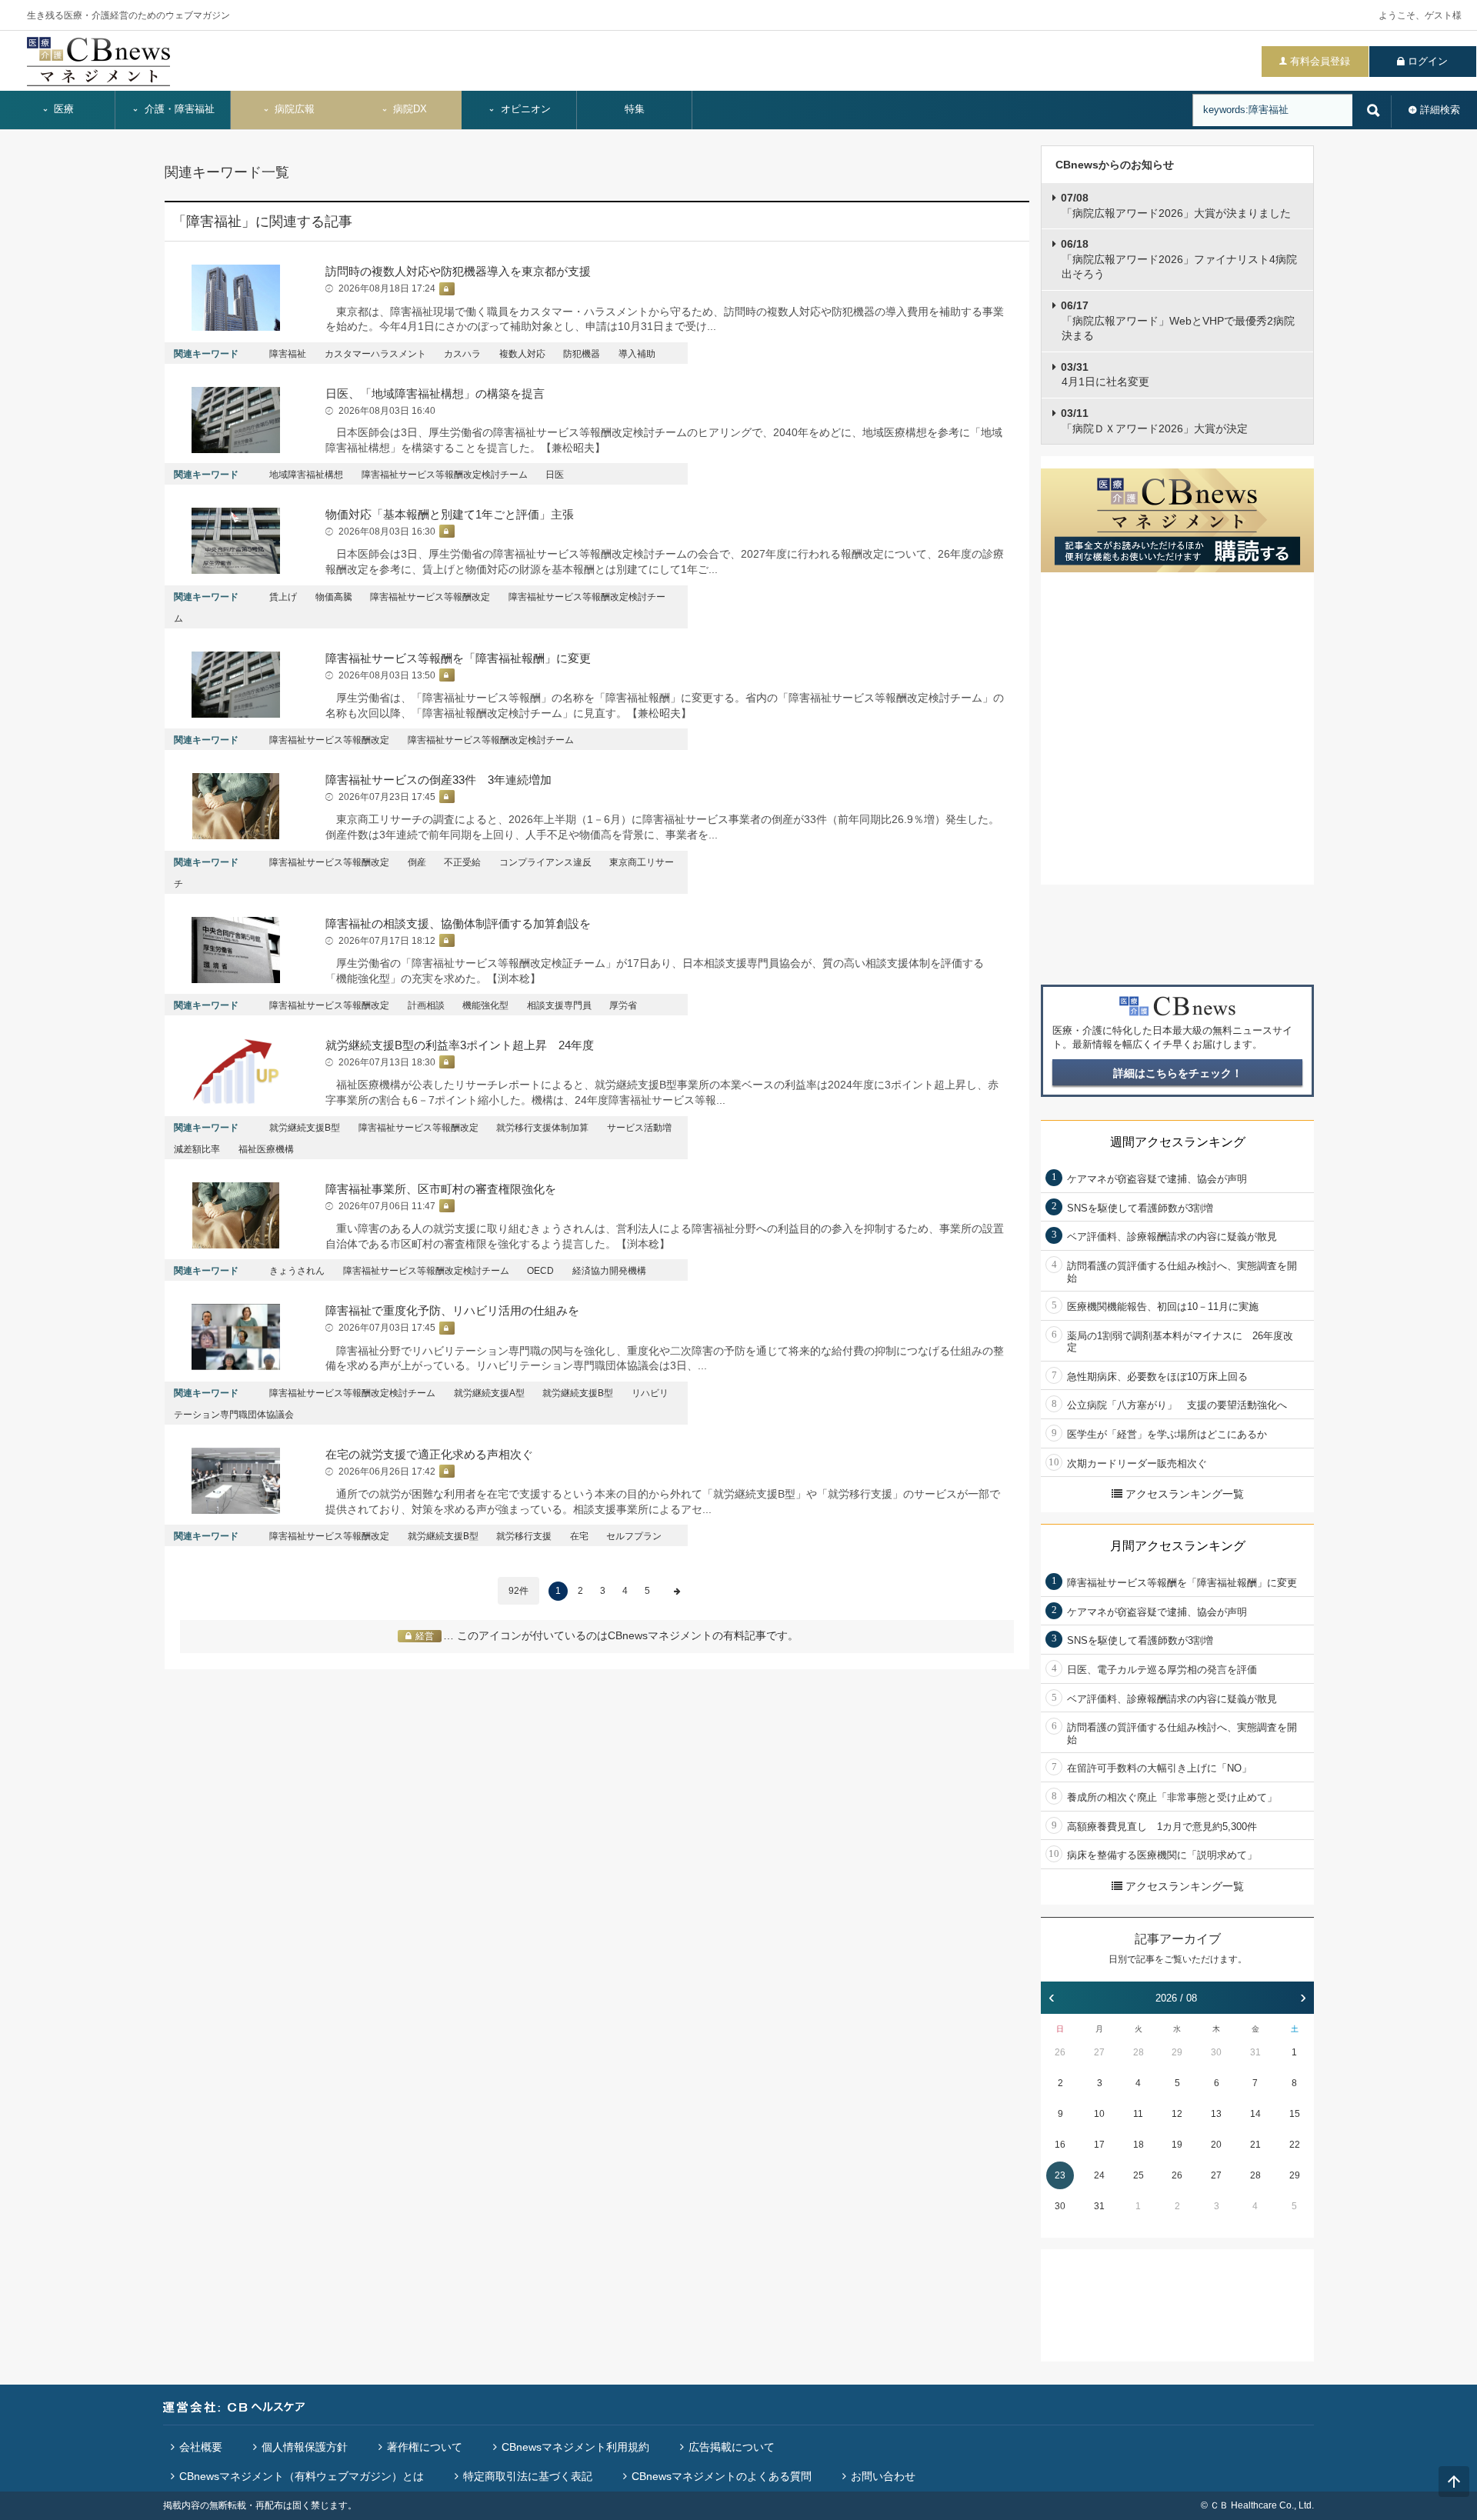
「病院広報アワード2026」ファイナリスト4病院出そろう (1179, 259)
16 (1060, 2145)
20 (1216, 2145)
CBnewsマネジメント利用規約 (575, 2447)
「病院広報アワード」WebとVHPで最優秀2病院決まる (1178, 320)
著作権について (425, 2447)
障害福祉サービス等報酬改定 (430, 597)
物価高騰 (334, 597)
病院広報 (293, 109)
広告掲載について (732, 2447)
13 (1216, 2114)
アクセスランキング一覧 (1185, 1494)
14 (1255, 2114)
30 (1216, 2052)
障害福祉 (288, 354)
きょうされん (297, 1271)
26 (1060, 2052)
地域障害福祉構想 (306, 475)
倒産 (417, 862)
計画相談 (426, 1005)
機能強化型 (485, 1005)
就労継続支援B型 (305, 1128)
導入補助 (637, 354)
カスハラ (462, 354)
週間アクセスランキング (1178, 1142)
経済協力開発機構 (609, 1271)
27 (1099, 2052)
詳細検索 (1440, 110)
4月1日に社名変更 (1105, 375)
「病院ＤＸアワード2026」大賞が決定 (1154, 421)
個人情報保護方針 (305, 2447)
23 (1060, 2175)
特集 (635, 109)
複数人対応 (522, 354)
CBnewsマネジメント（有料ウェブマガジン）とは (302, 2476)
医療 (62, 109)
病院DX (408, 109)
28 (1139, 2052)
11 (1138, 2114)
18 (1139, 2145)
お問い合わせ (883, 2476)
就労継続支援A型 (489, 1393)
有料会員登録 (1320, 61)
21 (1255, 2145)
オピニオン (524, 109)
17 (1099, 2145)
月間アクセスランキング (1178, 1546)
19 (1177, 2145)
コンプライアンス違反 (545, 862)
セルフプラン (634, 1536)
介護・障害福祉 (178, 109)
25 (1139, 2175)
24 (1099, 2175)
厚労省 (623, 1005)
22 (1295, 2145)
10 (1099, 2114)
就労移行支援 (524, 1536)
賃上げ (283, 597)
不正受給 (462, 862)
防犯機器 (582, 354)
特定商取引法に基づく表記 (528, 2476)
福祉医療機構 (266, 1149)
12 (1177, 2114)
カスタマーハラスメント (375, 354)
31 (1255, 2052)
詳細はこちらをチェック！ (1178, 1073)
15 (1295, 2114)
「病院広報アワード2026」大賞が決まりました (1176, 205)
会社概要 (201, 2447)
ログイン (1428, 61)
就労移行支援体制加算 (542, 1128)
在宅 (579, 1536)
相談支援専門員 (559, 1005)
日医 (555, 475)
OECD (540, 1271)
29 (1177, 2052)
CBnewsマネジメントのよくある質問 (722, 2476)
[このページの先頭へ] (1454, 2482)
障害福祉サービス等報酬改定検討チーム (445, 475)
